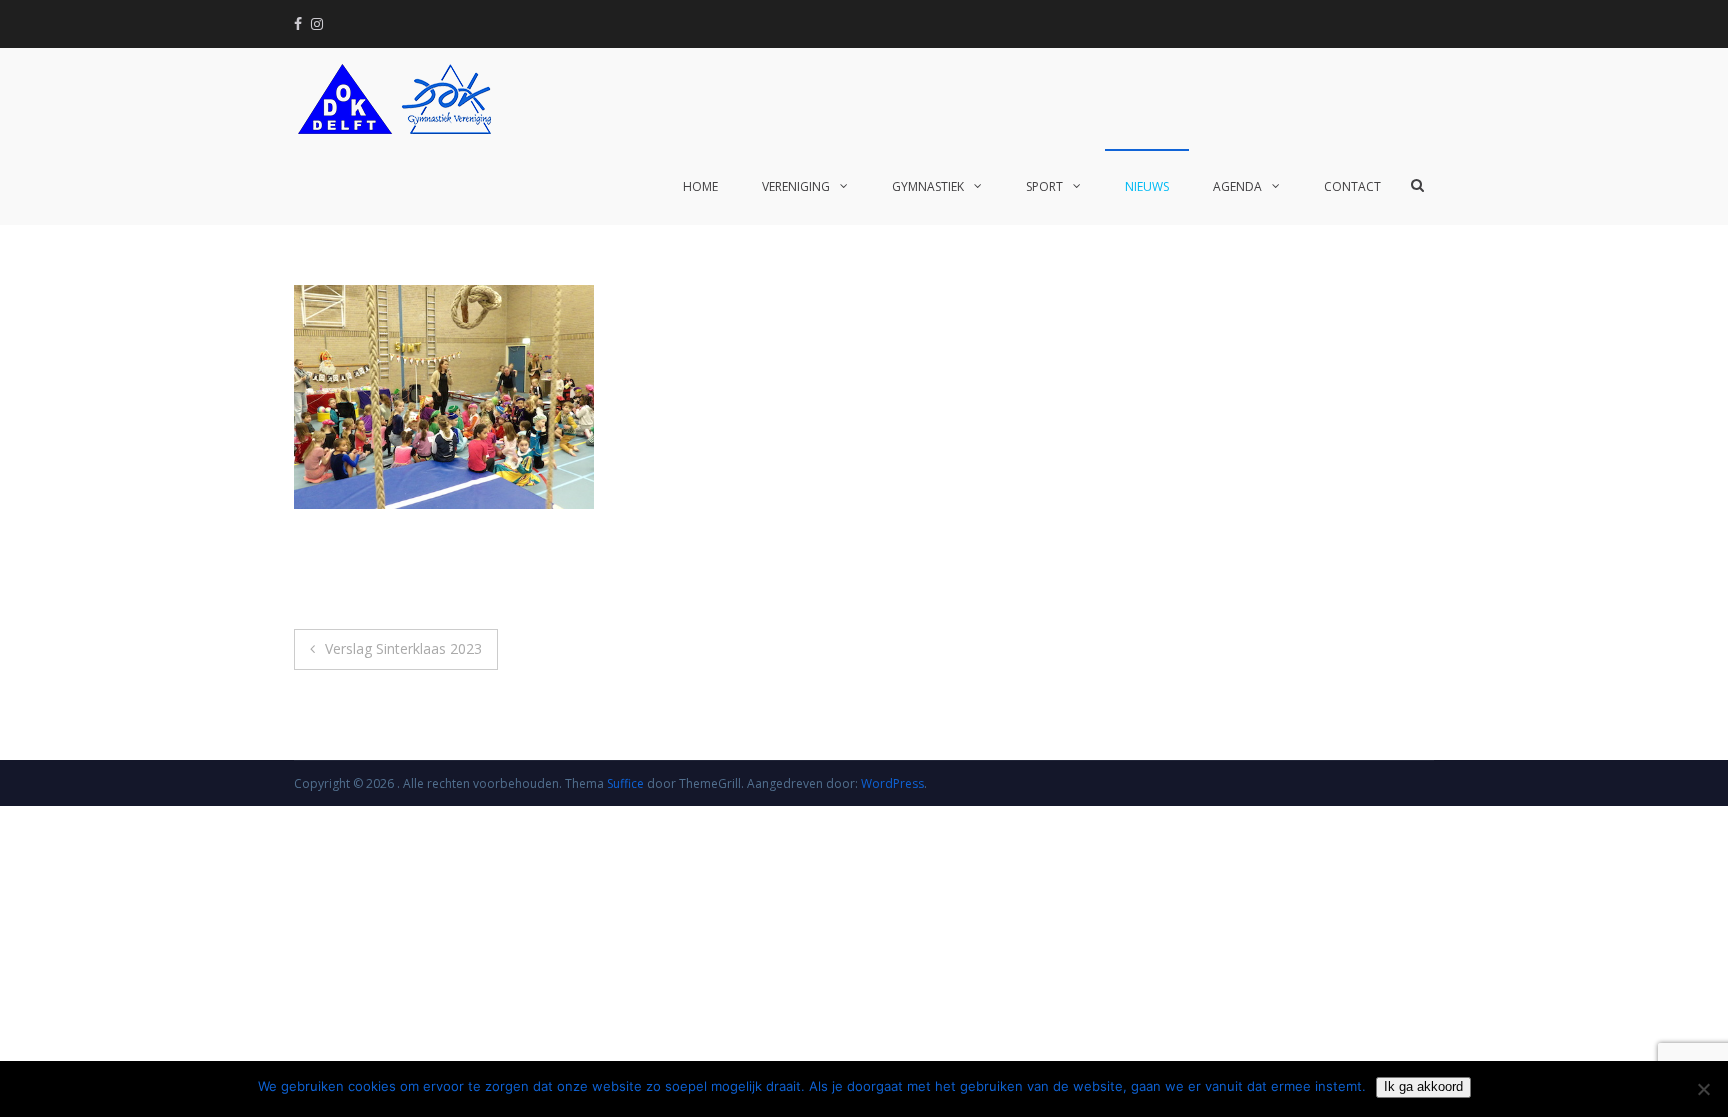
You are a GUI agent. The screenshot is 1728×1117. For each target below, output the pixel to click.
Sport (1044, 186)
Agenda (1237, 186)
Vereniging (796, 186)
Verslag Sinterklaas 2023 (403, 648)
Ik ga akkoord (1423, 1086)
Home (700, 186)
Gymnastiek (928, 186)
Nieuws (1147, 186)
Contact (1352, 186)
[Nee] (1703, 1089)
